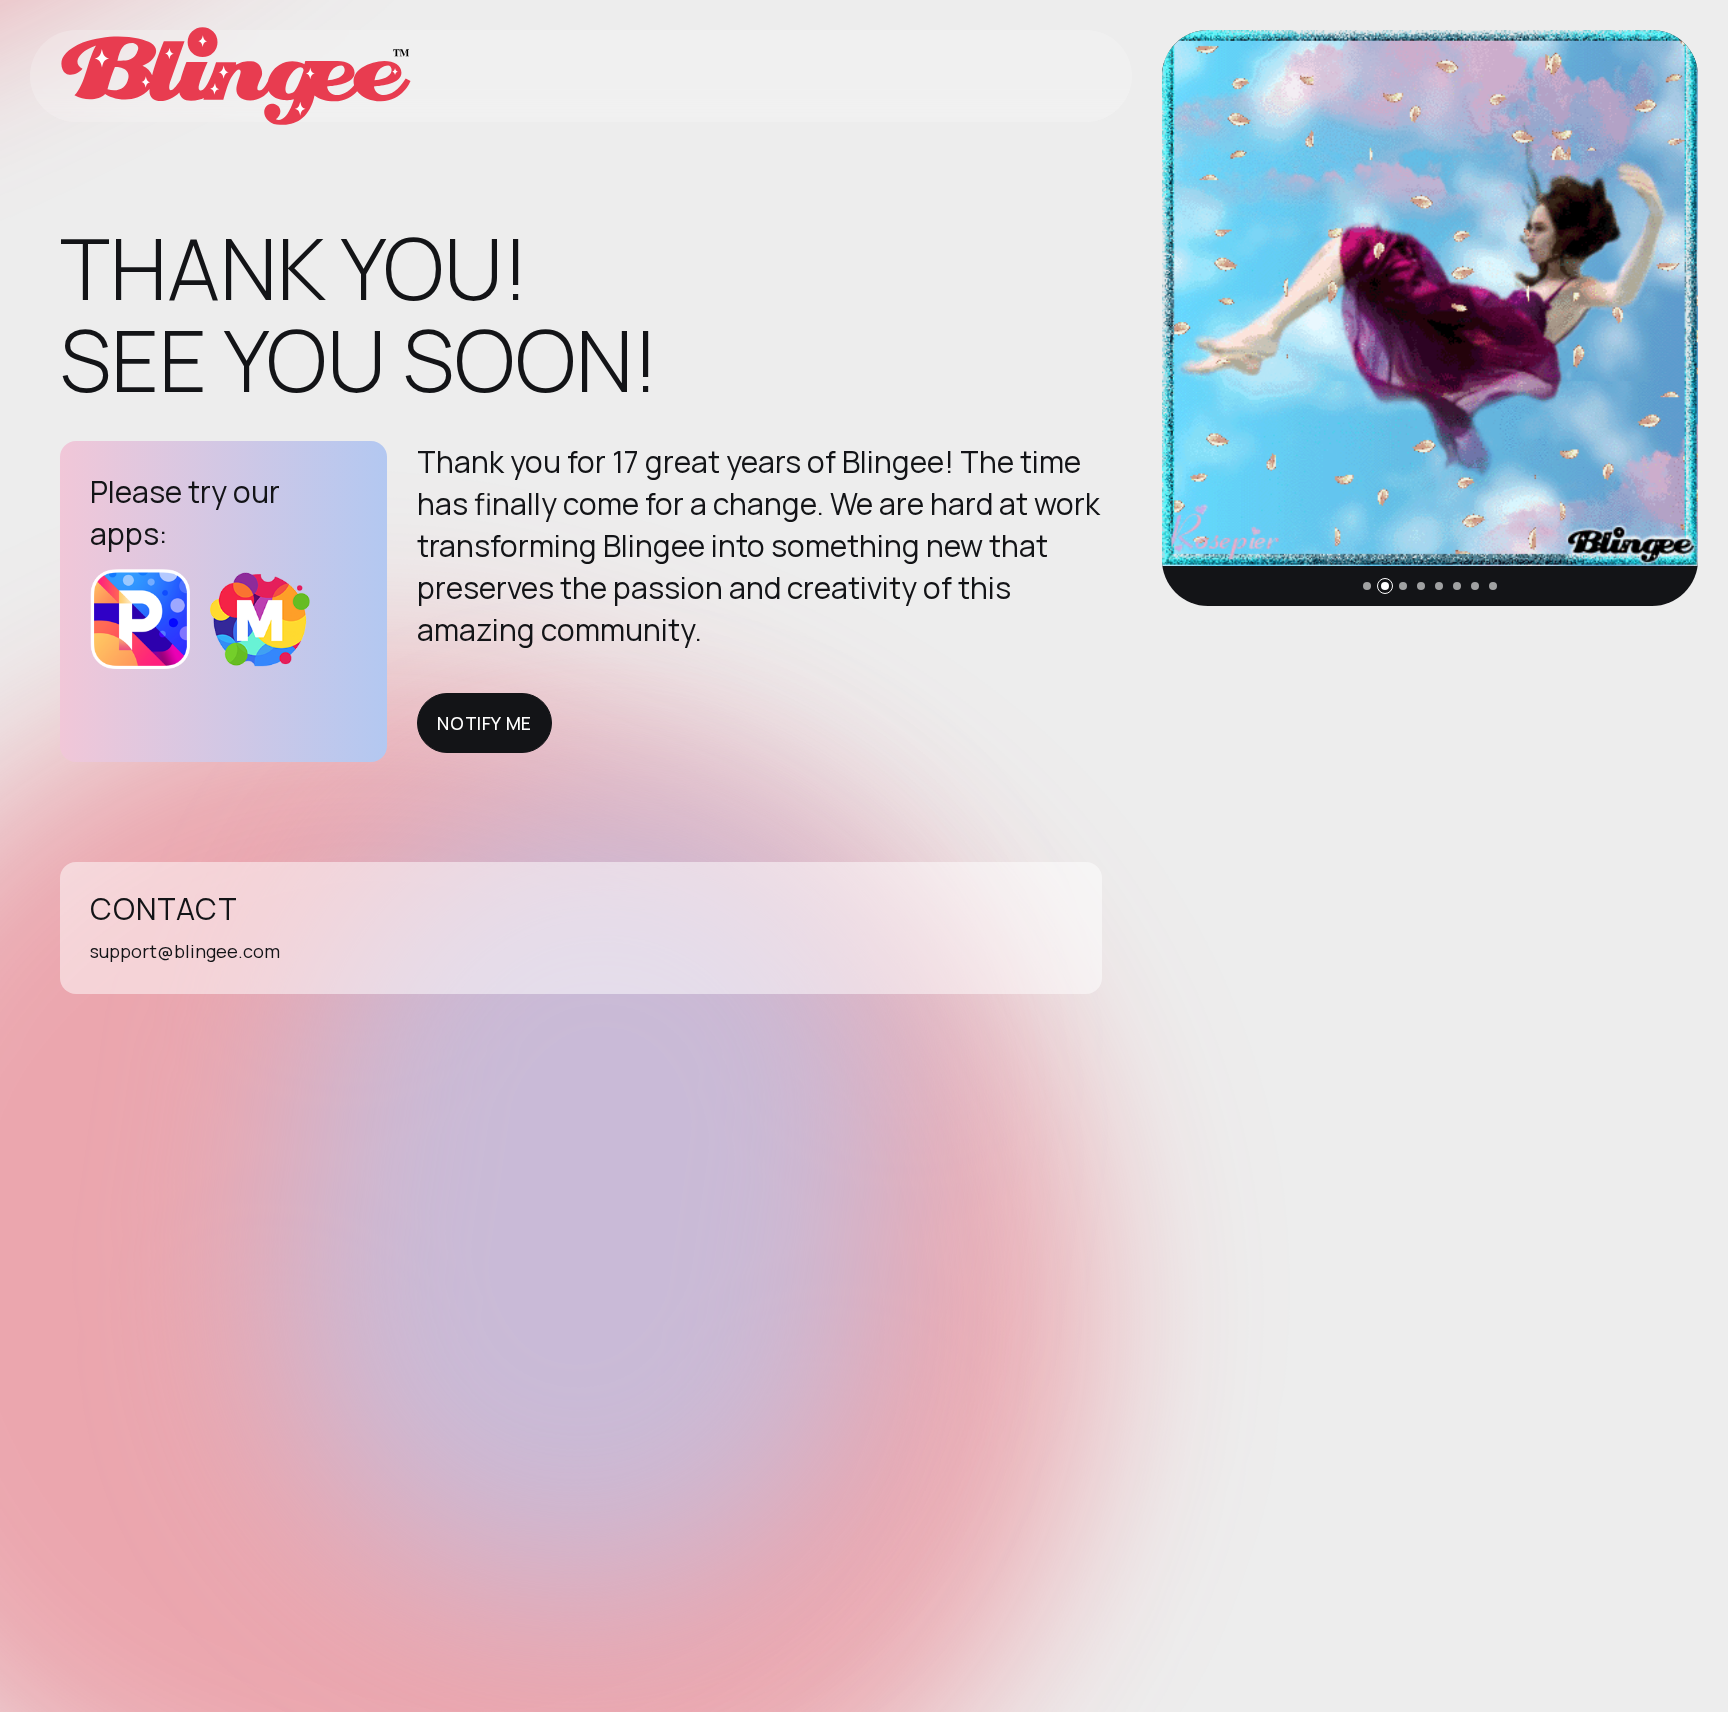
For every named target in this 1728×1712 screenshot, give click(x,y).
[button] (1367, 586)
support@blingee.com (185, 951)
